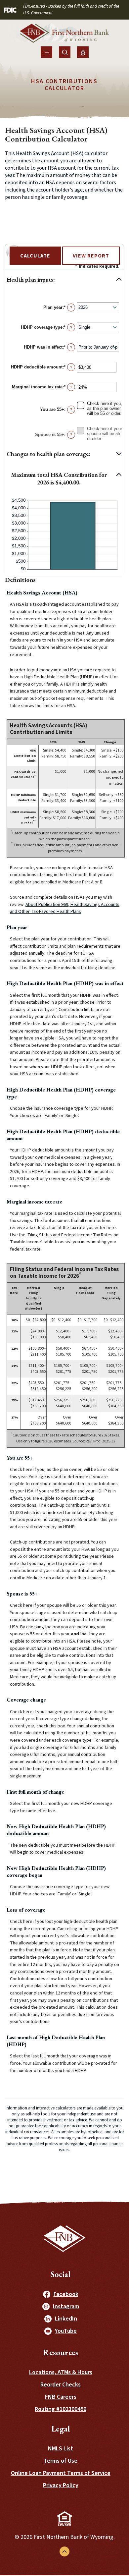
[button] (64, 280)
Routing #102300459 (61, 2409)
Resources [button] (61, 2352)
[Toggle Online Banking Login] (83, 52)
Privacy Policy (61, 2485)
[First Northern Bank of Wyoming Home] (65, 2239)
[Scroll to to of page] (64, 2551)
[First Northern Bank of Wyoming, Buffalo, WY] (64, 35)
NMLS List (61, 2449)
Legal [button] (61, 2429)
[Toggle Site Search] (65, 52)
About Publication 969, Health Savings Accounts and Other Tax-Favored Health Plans (65, 908)
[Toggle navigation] (46, 52)
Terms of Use (61, 2461)
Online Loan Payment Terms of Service (61, 2473)
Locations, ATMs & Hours (61, 2372)
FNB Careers (61, 2397)
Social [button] (61, 2274)
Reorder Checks (61, 2385)
